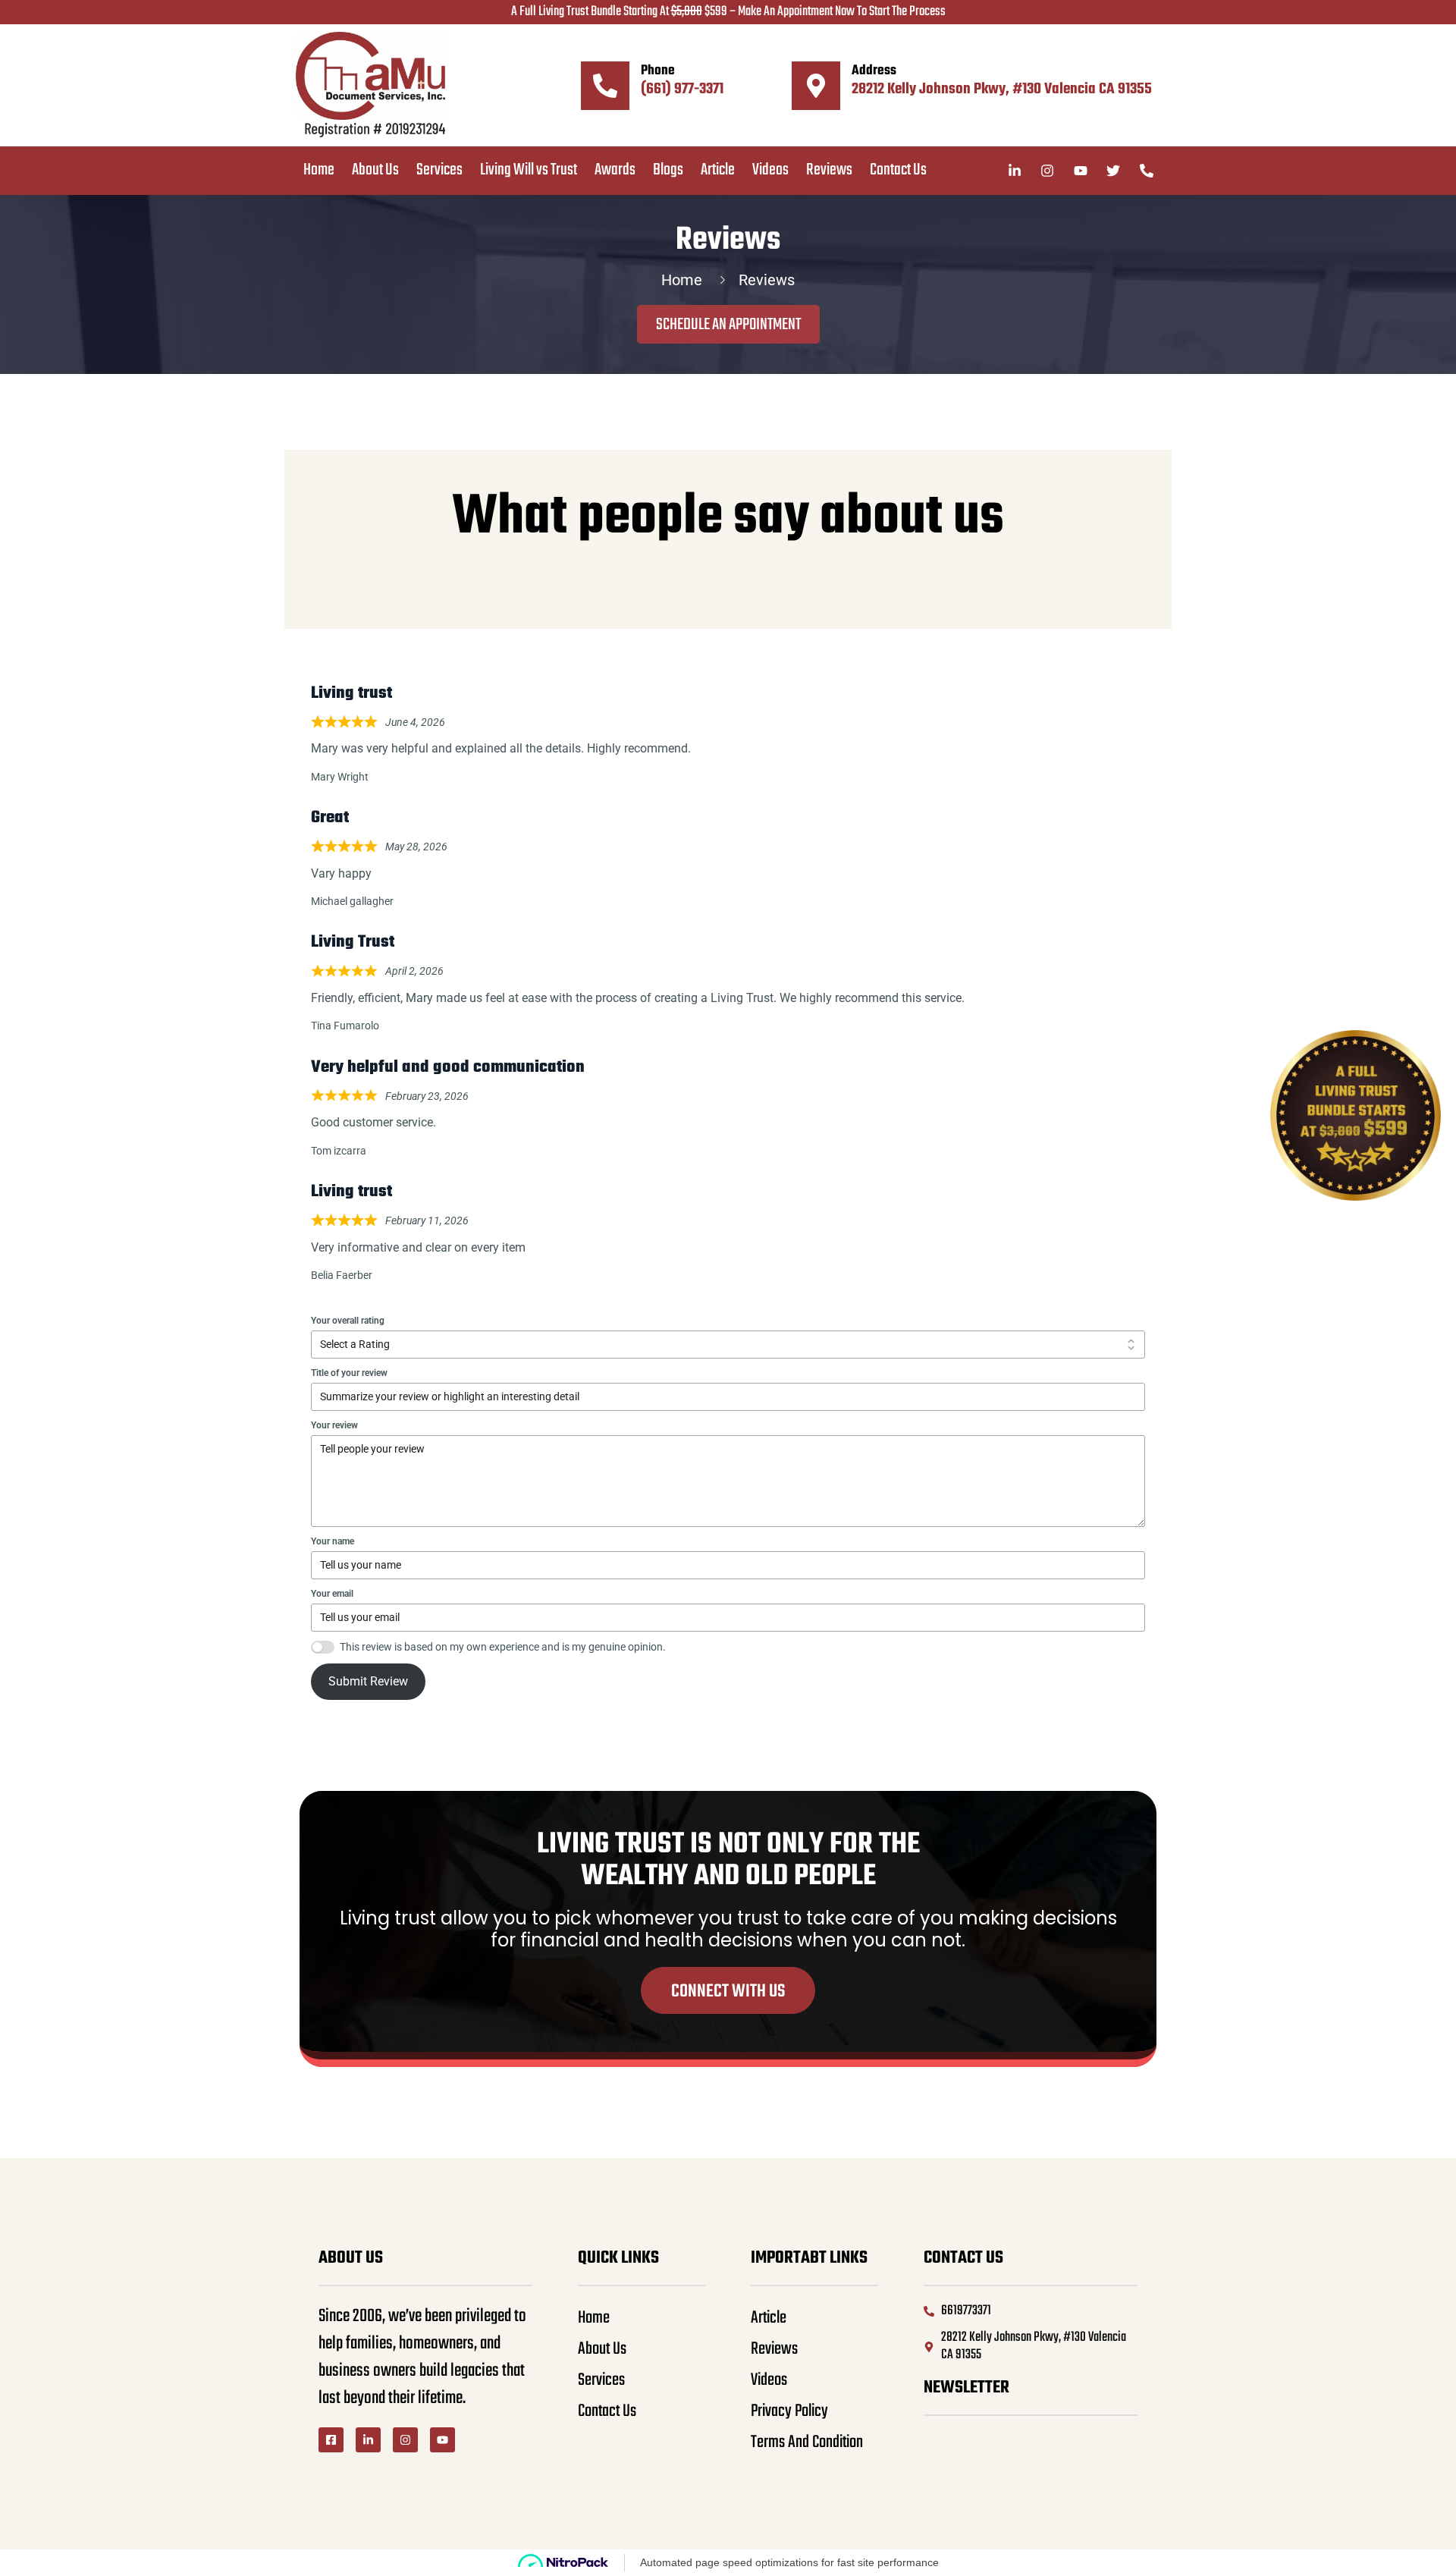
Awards (615, 170)
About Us (375, 170)
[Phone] (605, 86)
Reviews (829, 170)
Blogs (668, 170)
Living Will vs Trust (529, 170)
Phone (658, 71)
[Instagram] (405, 2440)
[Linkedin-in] (368, 2440)
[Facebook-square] (331, 2440)
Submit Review (368, 1681)
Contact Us (898, 170)
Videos (770, 170)
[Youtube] (442, 2440)
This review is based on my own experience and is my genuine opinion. (503, 1647)
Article (718, 170)
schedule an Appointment (728, 325)
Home (319, 170)
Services (439, 170)
